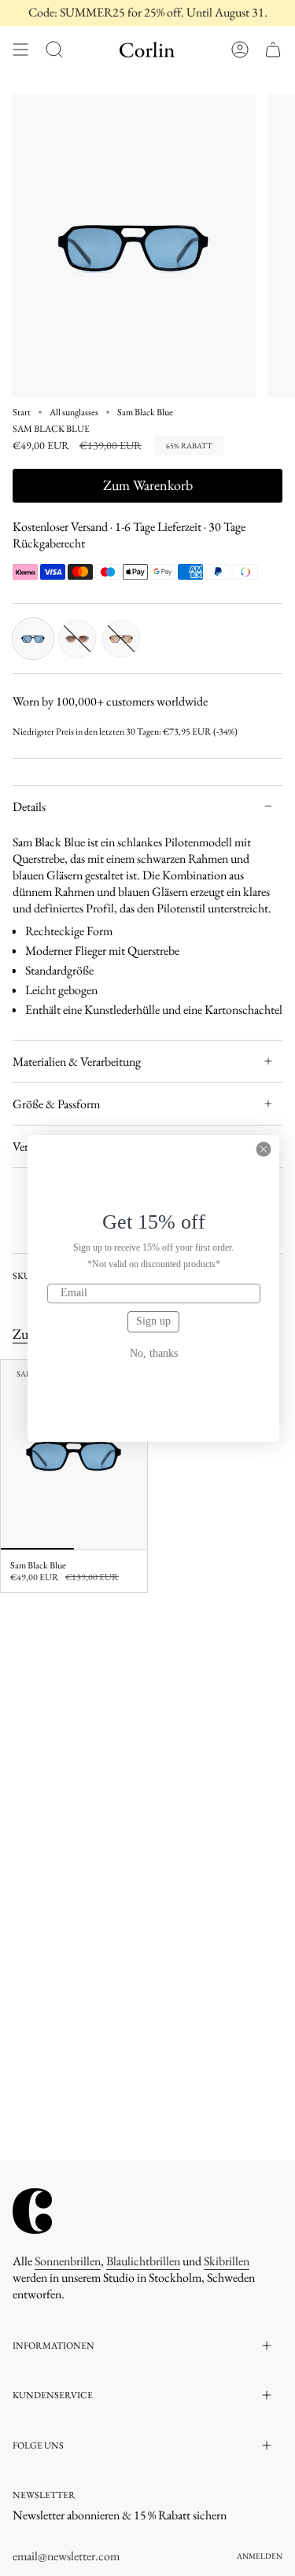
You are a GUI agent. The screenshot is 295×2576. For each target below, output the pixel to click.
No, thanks (154, 1354)
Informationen (53, 2346)
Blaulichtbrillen (143, 2261)
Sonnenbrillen (68, 2261)
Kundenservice (53, 2395)
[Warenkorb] (273, 50)
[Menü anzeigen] (20, 50)
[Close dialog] (264, 1149)
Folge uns (38, 2445)
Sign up (153, 1321)
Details (29, 807)
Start (22, 412)
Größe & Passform (56, 1104)
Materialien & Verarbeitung (77, 1061)
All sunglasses (74, 412)
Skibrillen (227, 2261)
